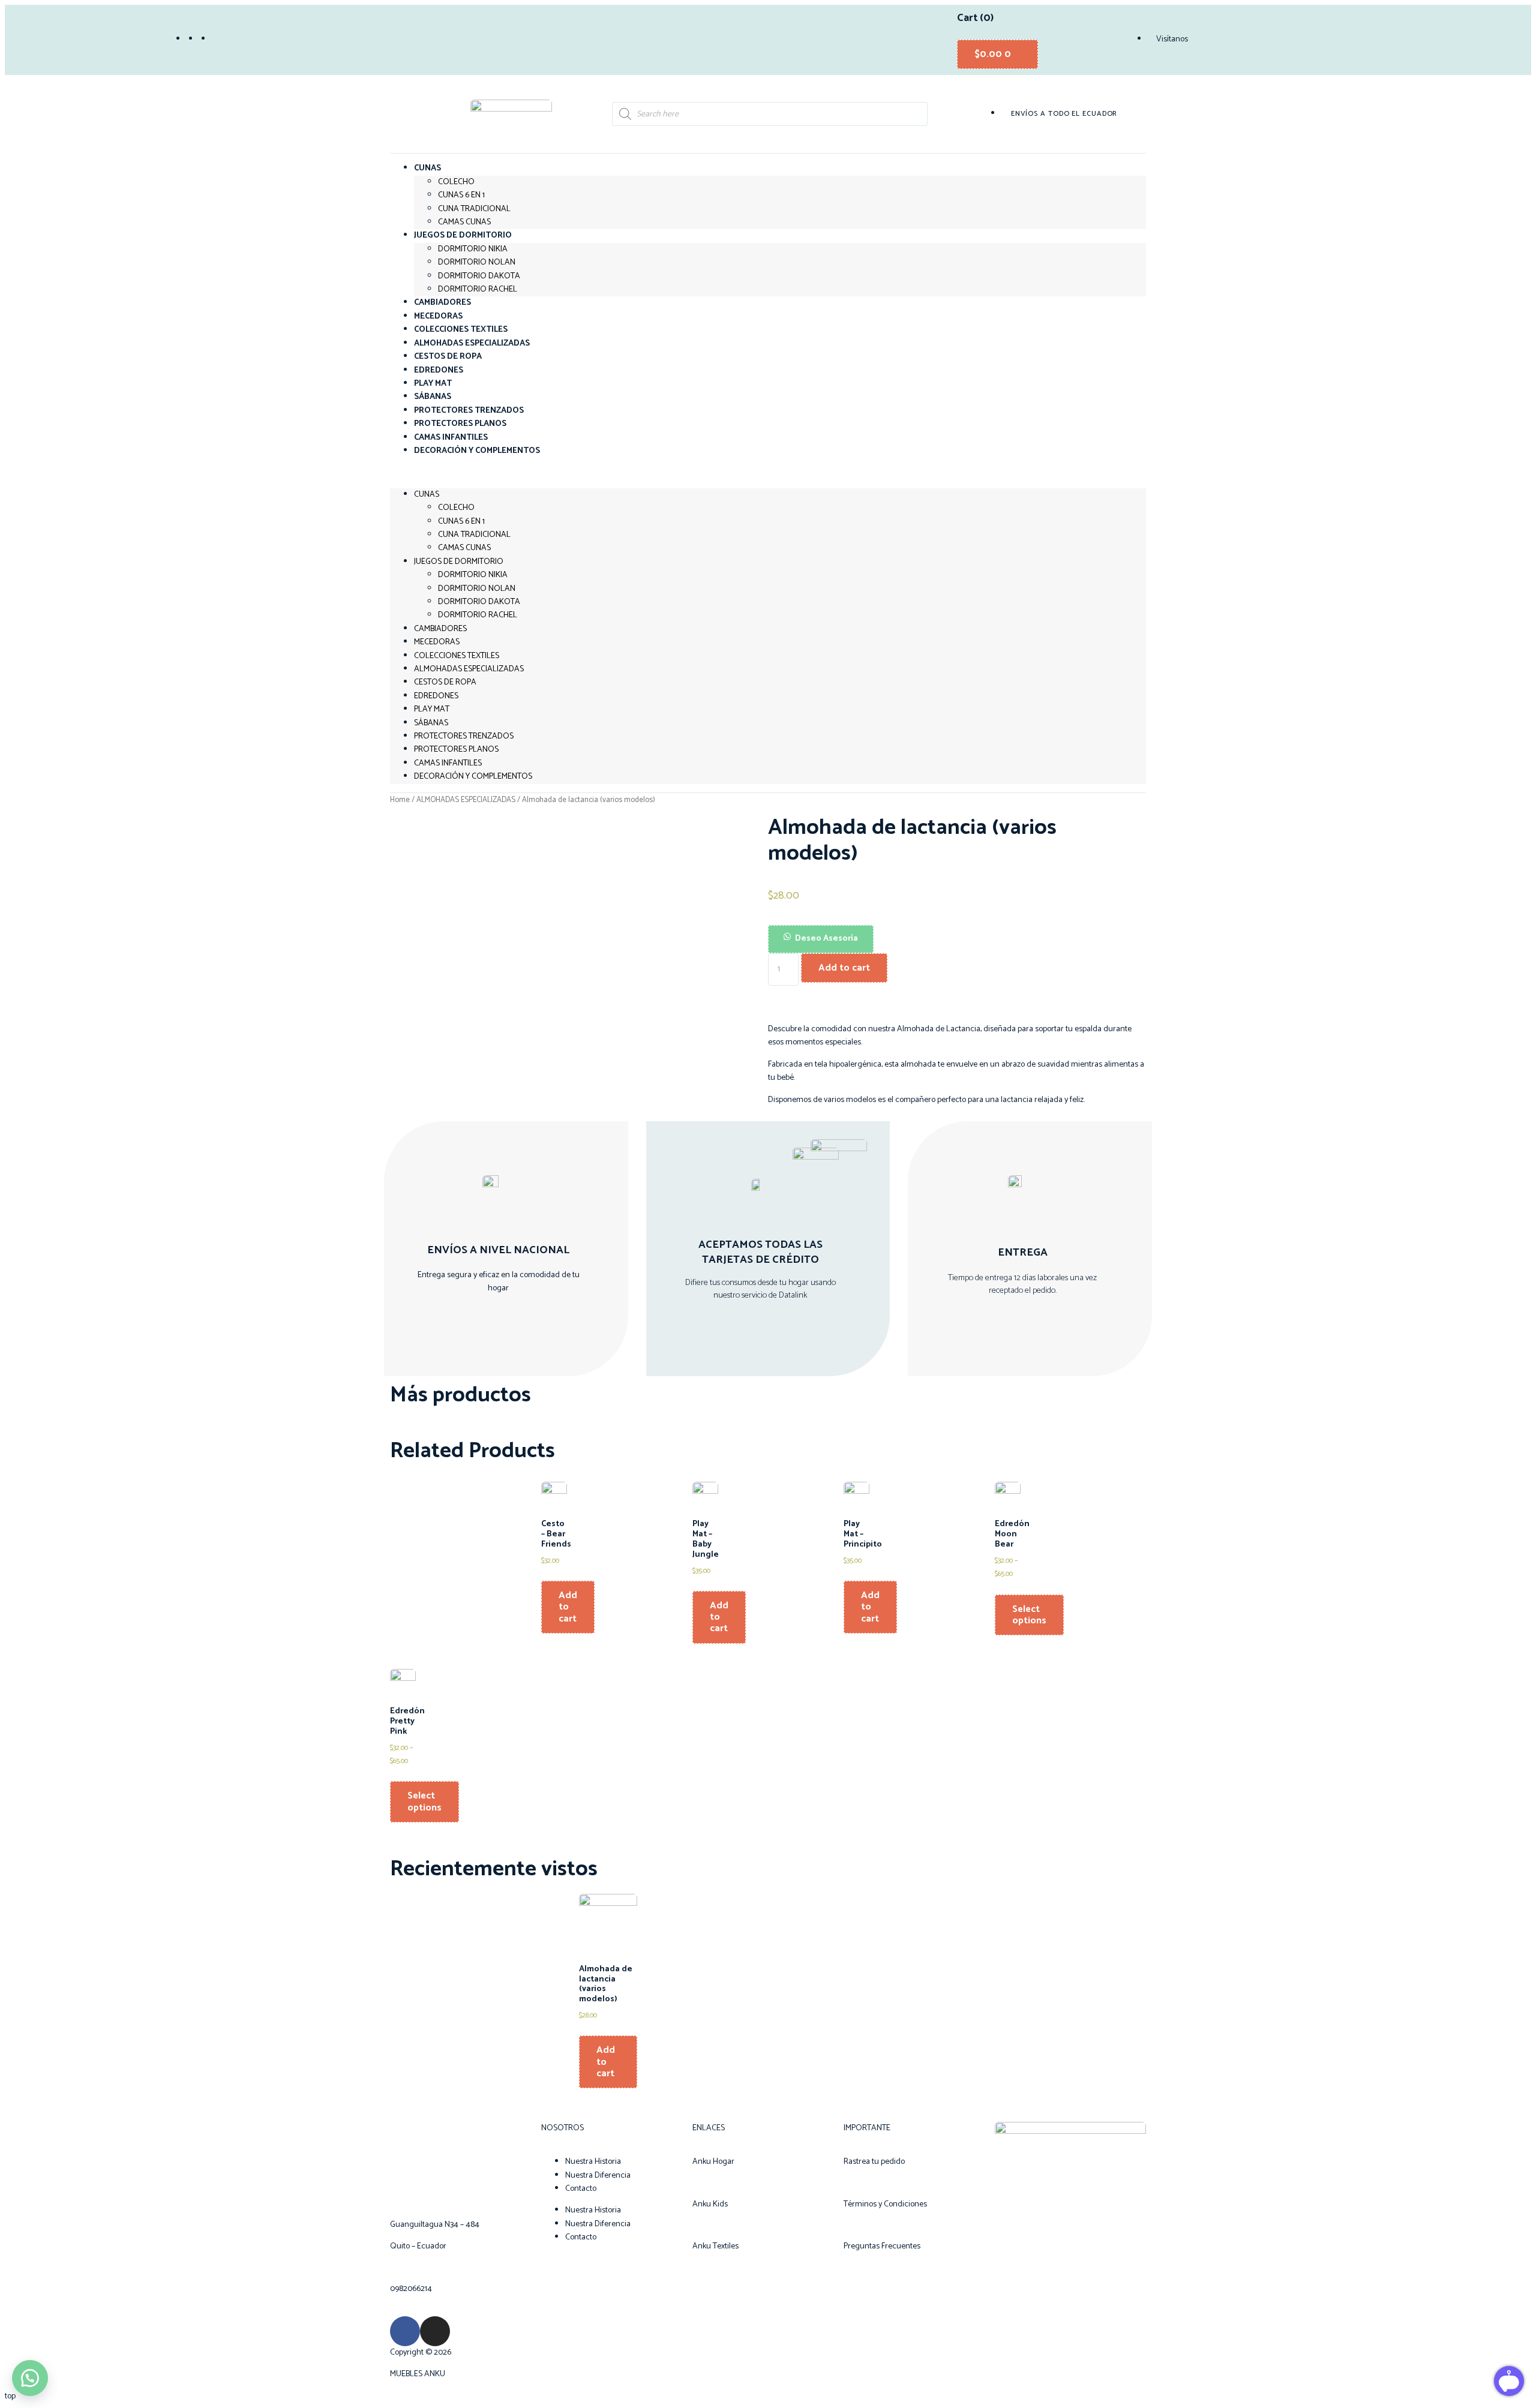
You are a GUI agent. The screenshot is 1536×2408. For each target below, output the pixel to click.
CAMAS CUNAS (464, 548)
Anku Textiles (715, 2246)
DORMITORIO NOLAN (477, 262)
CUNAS (427, 168)
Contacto (581, 2189)
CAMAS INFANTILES (448, 763)
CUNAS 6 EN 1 (461, 195)
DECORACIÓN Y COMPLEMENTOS (477, 451)
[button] (768, 473)
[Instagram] (435, 2331)
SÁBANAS (431, 723)
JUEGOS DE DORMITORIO (463, 235)
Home (400, 800)
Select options (1029, 1615)
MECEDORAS (437, 642)
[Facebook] (405, 2331)
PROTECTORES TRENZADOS (464, 736)
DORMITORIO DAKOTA (479, 276)
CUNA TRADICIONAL (474, 209)
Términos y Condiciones (885, 2204)
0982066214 (411, 2289)
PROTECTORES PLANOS (456, 750)
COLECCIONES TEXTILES (457, 656)
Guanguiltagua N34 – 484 (435, 2225)
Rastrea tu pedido (874, 2162)
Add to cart (844, 968)
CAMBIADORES (440, 629)
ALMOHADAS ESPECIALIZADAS (469, 669)
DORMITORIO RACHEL (478, 289)
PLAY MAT (432, 709)
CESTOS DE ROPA (445, 682)
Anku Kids (710, 2204)
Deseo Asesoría (826, 939)
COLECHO (456, 182)
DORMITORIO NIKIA (473, 249)
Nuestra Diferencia (598, 2176)
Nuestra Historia (593, 2162)
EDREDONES (436, 696)
